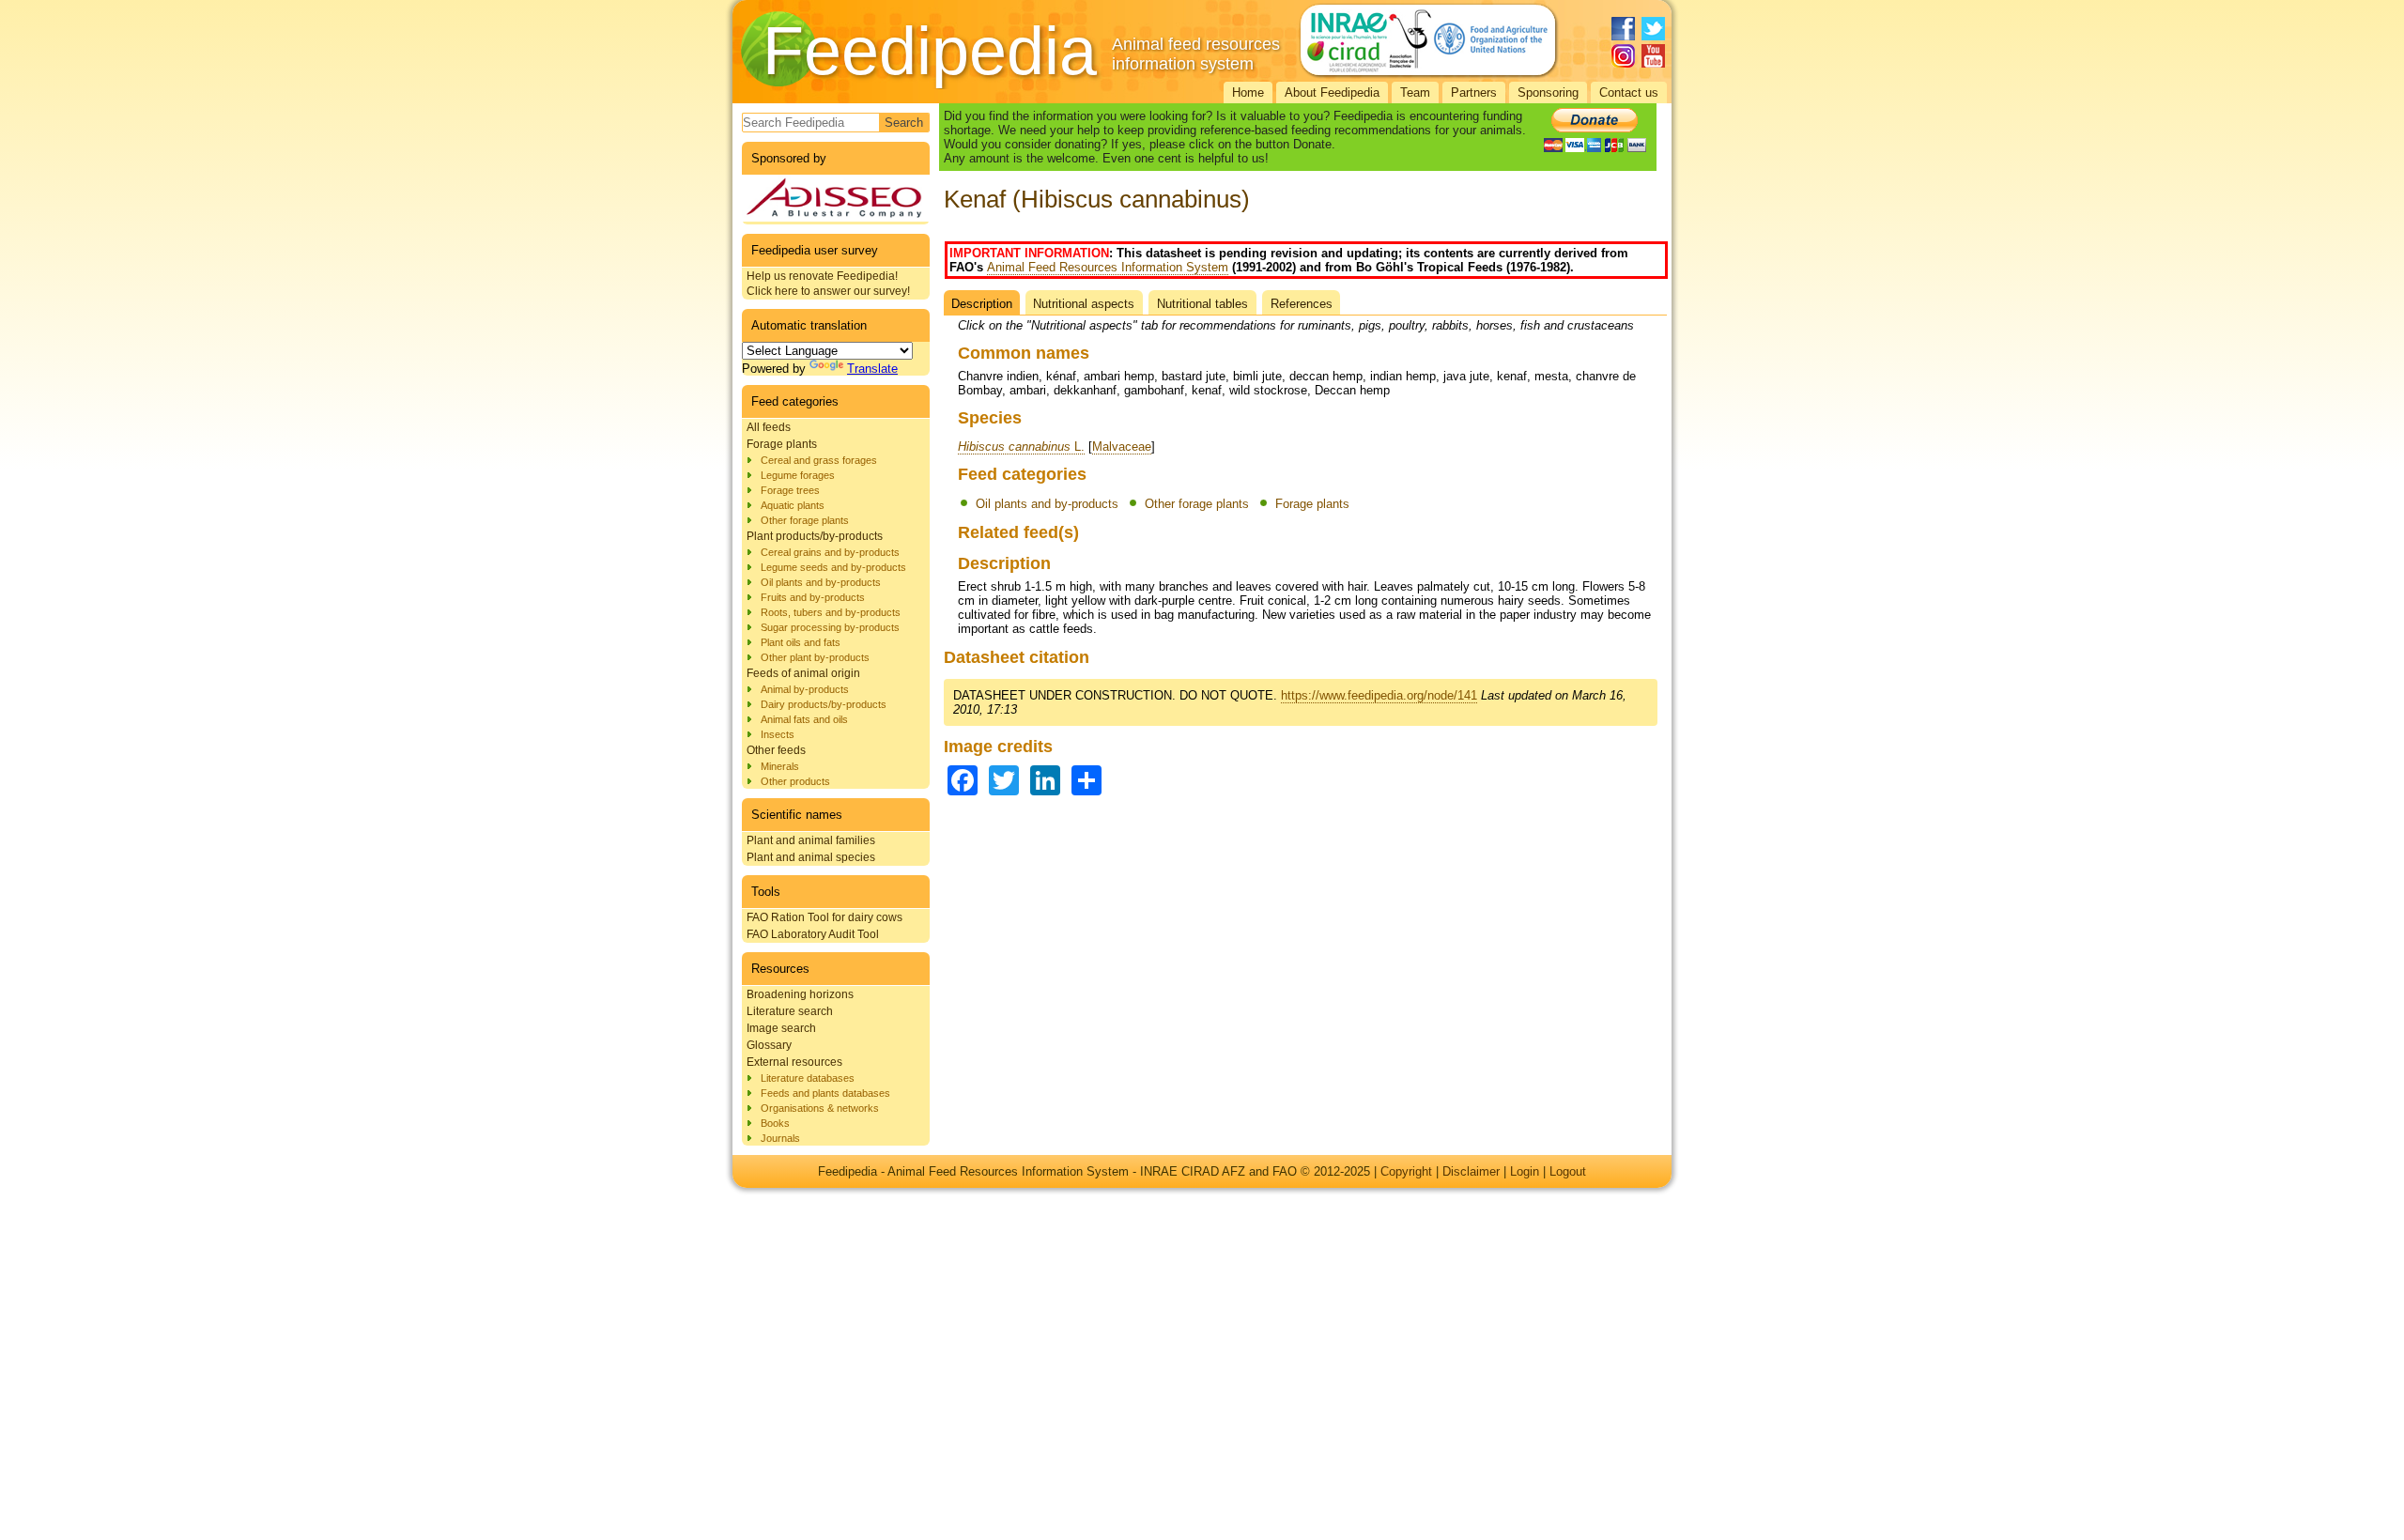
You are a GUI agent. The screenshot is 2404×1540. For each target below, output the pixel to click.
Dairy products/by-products (824, 704)
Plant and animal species (811, 857)
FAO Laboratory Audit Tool (813, 934)
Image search (781, 1028)
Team (1415, 92)
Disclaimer (1471, 1171)
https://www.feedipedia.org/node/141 (1379, 695)
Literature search (790, 1011)
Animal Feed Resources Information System (1108, 267)
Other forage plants (805, 520)
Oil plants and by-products (821, 582)
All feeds (769, 427)
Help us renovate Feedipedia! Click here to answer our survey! (828, 284)
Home (1248, 92)
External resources (794, 1062)
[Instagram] (1623, 56)
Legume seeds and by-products (833, 567)
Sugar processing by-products (830, 627)
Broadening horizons (800, 994)
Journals (780, 1138)
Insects (778, 734)
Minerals (780, 766)
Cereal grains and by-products (830, 552)
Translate (872, 369)
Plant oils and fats (801, 642)
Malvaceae (1122, 447)
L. (1021, 447)
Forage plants (782, 444)
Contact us (1629, 92)
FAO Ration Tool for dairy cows (824, 917)
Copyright (1406, 1171)
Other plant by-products (815, 657)
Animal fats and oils (804, 719)
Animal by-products (805, 689)
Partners (1474, 92)
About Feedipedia (1332, 92)
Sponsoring (1548, 92)
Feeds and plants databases (825, 1093)
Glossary (769, 1045)
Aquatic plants (793, 505)
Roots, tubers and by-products (831, 612)
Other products (795, 781)
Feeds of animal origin (803, 673)
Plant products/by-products (815, 536)
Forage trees (790, 490)
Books (775, 1123)
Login (1525, 1171)
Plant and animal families (811, 840)
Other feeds (776, 750)
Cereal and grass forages (819, 460)
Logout (1568, 1171)
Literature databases (808, 1078)
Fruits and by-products (813, 597)
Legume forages (798, 475)
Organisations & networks (820, 1108)
